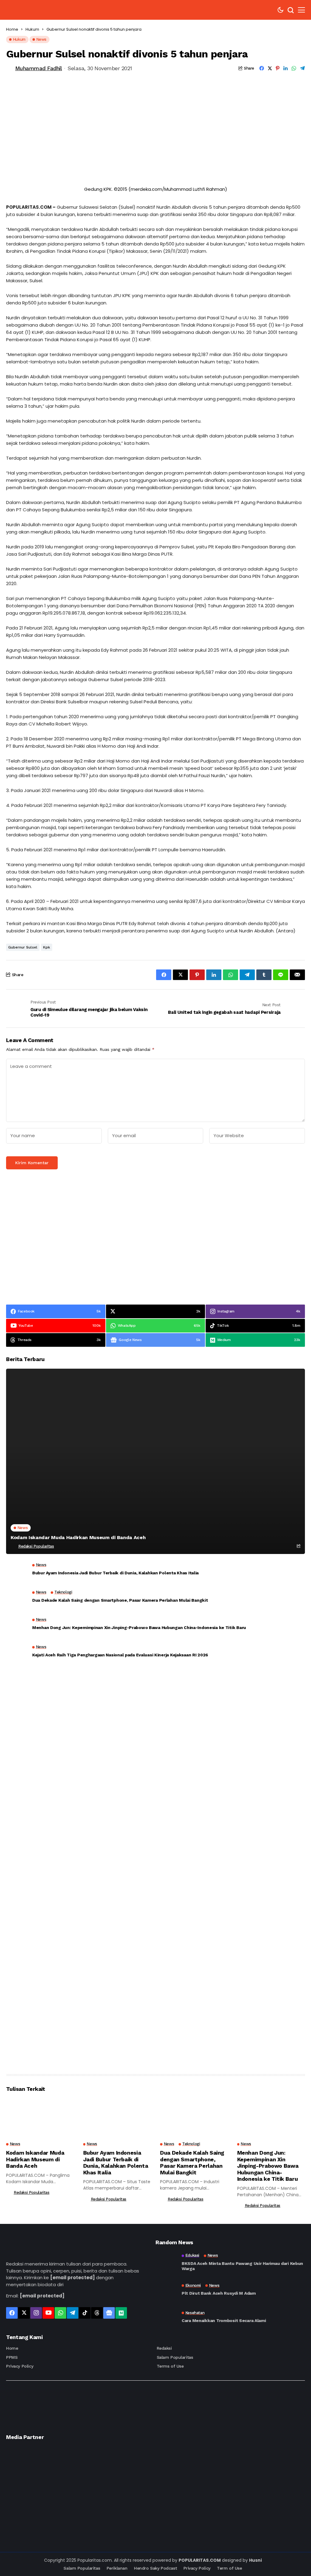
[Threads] (97, 2313)
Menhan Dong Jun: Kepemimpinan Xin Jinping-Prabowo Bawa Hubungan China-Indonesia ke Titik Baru (139, 1628)
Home (12, 29)
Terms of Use (170, 2366)
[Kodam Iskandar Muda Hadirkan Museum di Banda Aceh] (155, 1461)
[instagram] (36, 2313)
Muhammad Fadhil (39, 68)
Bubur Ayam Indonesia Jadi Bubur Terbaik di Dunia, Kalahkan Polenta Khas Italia (115, 1573)
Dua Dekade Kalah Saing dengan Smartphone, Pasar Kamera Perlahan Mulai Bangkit (120, 1600)
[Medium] (121, 2313)
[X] (24, 2313)
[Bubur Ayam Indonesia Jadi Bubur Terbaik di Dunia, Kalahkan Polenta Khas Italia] (17, 1571)
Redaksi (164, 2348)
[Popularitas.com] (36, 10)
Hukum (32, 29)
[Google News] (109, 2313)
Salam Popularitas (175, 2357)
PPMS (12, 2357)
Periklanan (117, 2568)
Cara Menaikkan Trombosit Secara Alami (224, 2320)
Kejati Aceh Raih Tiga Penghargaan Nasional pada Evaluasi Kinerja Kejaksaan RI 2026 (120, 1655)
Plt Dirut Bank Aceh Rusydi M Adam (219, 2293)
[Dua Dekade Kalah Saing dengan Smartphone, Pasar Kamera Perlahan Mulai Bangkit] (17, 1598)
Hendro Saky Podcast (155, 2568)
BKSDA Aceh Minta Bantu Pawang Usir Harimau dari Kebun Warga (242, 2266)
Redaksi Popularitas (36, 1546)
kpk (47, 947)
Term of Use (229, 2568)
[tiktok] (85, 2313)
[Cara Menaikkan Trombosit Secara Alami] (166, 2317)
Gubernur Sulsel (23, 947)
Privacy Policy (20, 2366)
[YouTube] (48, 2313)
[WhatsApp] (60, 2313)
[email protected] (72, 2278)
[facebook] (12, 2313)
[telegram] (73, 2313)
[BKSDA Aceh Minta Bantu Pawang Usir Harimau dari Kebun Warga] (166, 2262)
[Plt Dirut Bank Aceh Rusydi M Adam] (166, 2290)
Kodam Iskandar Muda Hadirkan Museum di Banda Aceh (78, 1537)
